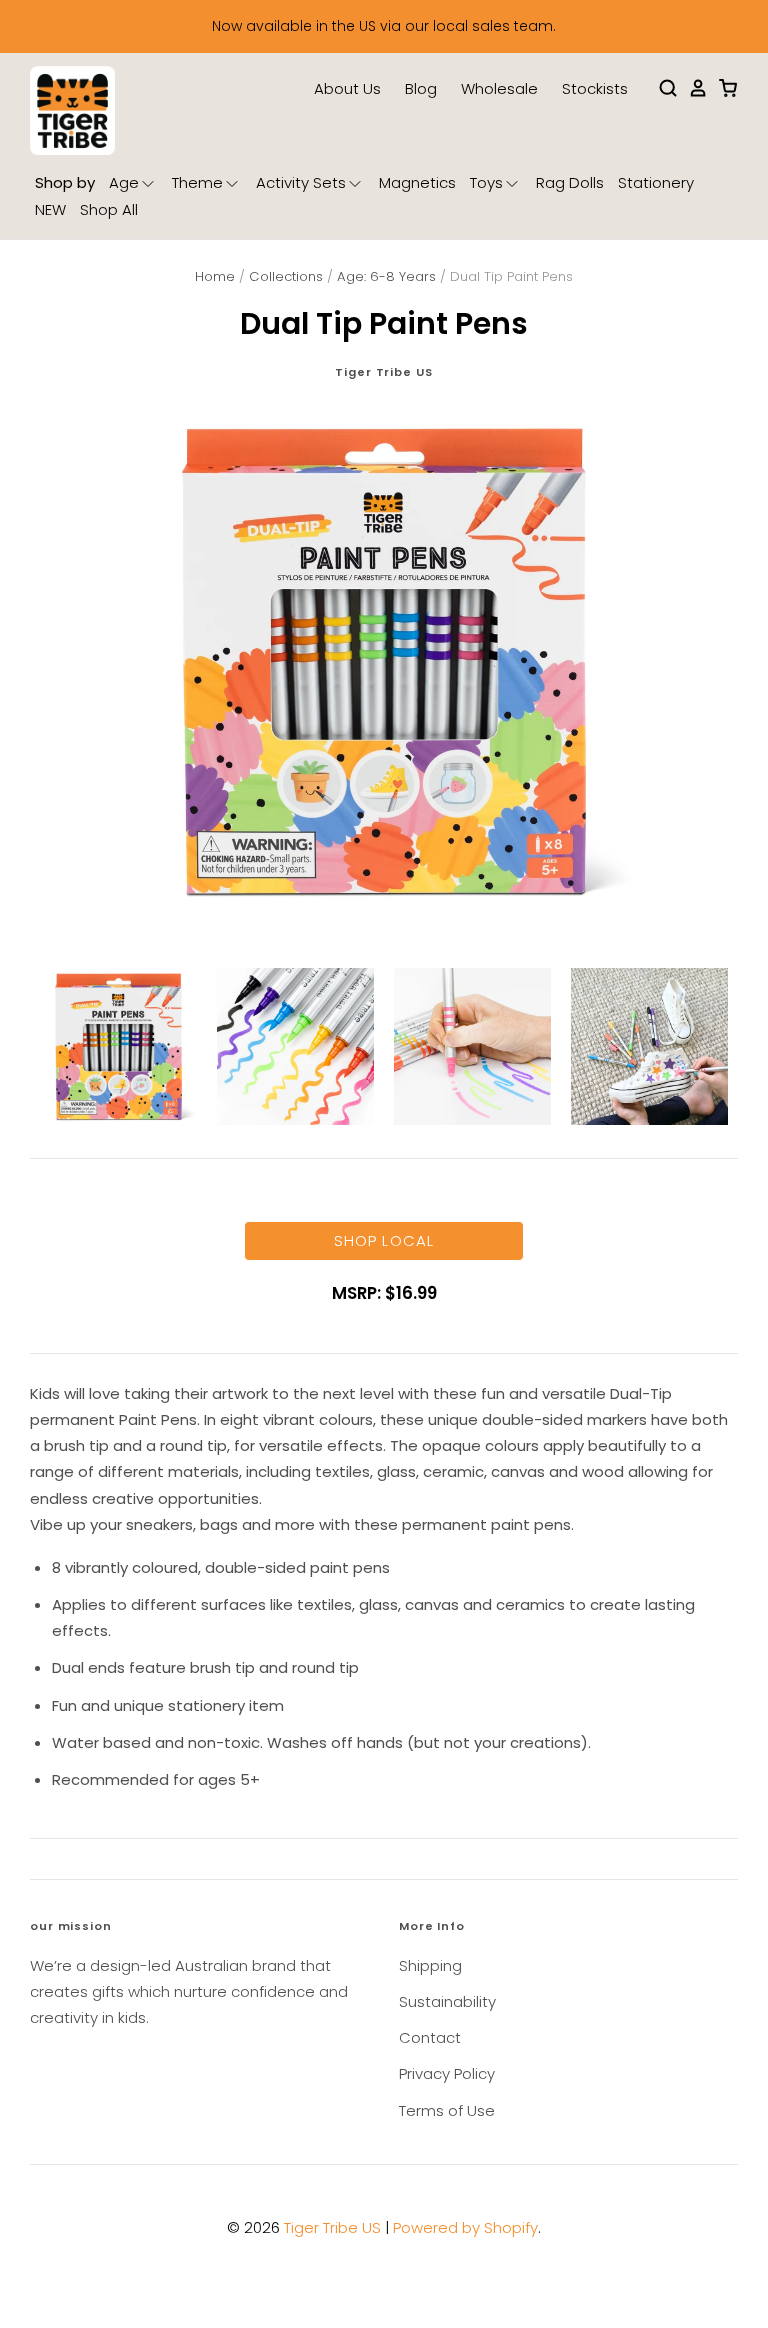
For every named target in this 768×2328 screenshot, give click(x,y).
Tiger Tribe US (384, 372)
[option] (384, 661)
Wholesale (499, 88)
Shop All (109, 209)
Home (215, 276)
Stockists (595, 88)
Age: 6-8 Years (386, 276)
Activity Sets (301, 182)
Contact (430, 2037)
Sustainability (447, 2001)
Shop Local (384, 1240)
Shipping (430, 1965)
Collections (286, 276)
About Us (347, 88)
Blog (421, 88)
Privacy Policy (447, 2073)
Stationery (656, 182)
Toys (486, 182)
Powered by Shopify (465, 2227)
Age (124, 182)
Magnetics (417, 182)
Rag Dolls (570, 182)
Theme (197, 182)
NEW (50, 209)
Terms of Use (447, 2110)
